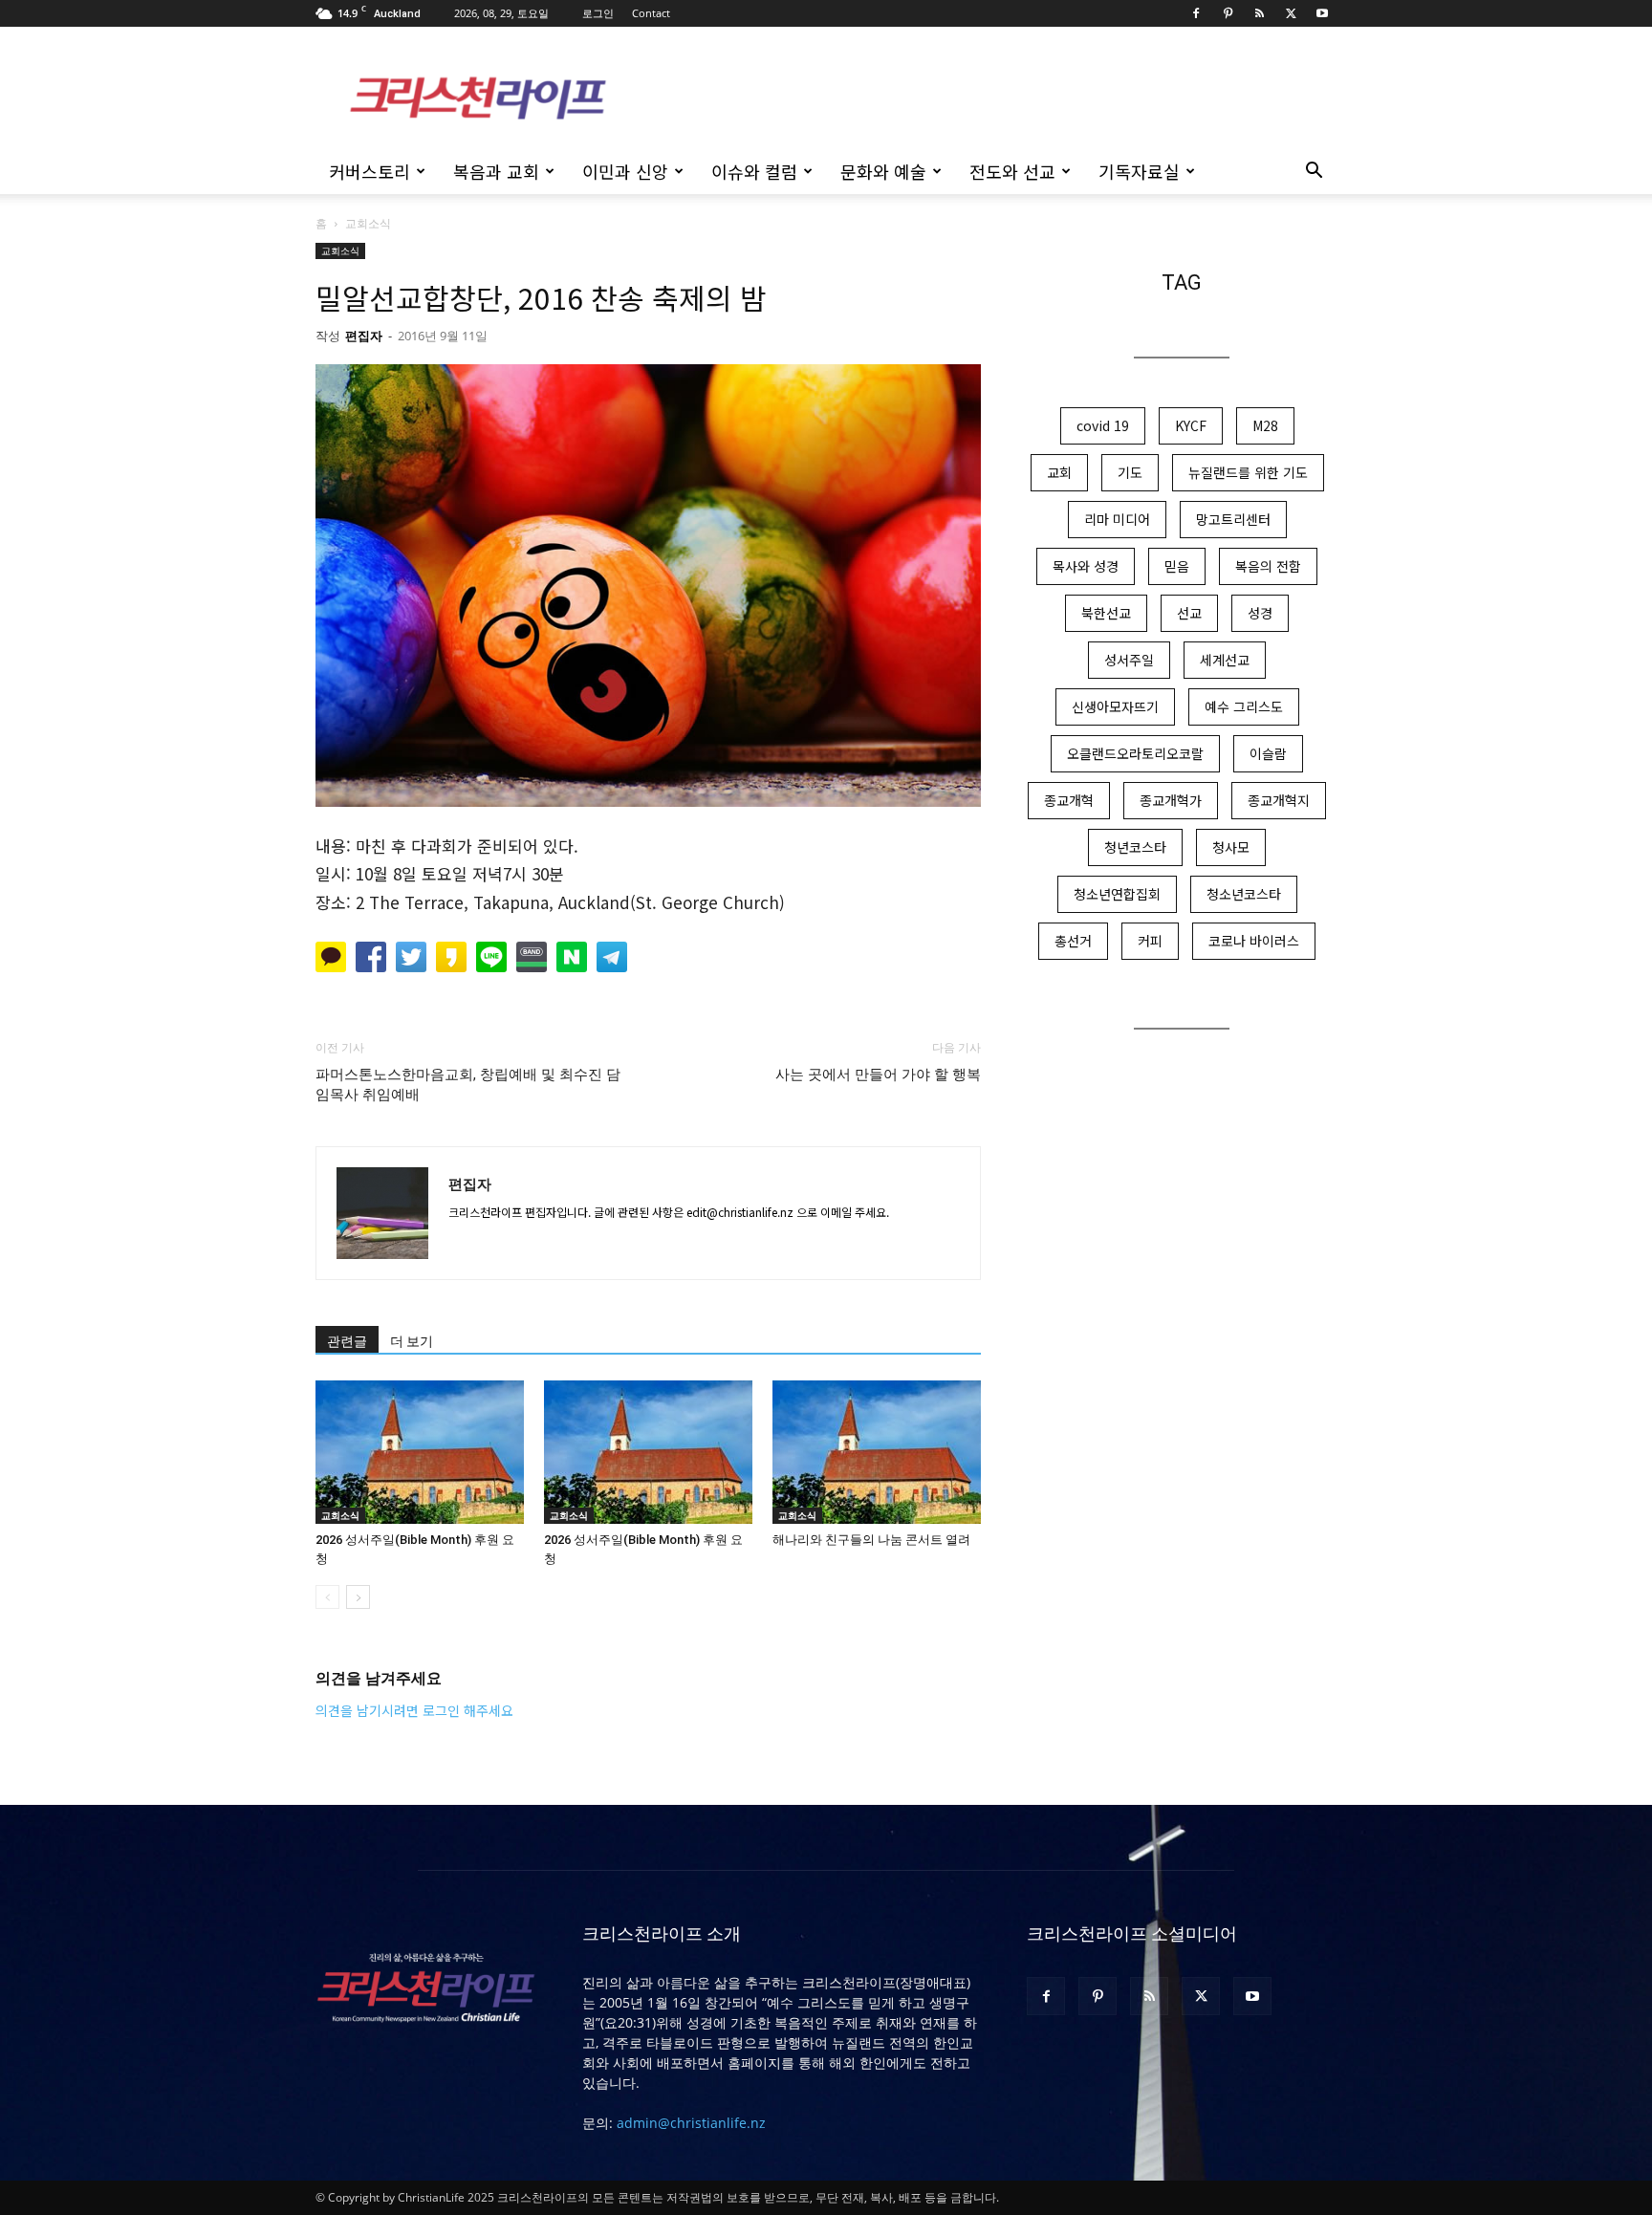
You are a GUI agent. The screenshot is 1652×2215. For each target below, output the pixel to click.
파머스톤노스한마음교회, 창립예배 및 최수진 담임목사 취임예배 (468, 1085)
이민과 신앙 (625, 171)
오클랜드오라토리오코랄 (1135, 753)
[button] (1314, 173)
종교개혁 (1069, 800)
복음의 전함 (1268, 566)
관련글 (347, 1341)
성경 (1260, 613)
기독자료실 (1139, 171)
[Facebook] (1196, 13)
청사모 (1231, 847)
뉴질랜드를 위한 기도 (1248, 472)
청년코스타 (1135, 847)
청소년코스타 (1244, 894)
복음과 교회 (496, 171)
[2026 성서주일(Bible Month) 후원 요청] (420, 1452)
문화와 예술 (883, 171)
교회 (1059, 472)
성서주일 (1129, 660)
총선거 (1073, 941)
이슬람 (1268, 753)
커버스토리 (370, 171)
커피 (1150, 941)
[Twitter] (1291, 13)
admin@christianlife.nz (691, 2123)
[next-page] (358, 1597)
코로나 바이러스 (1254, 941)
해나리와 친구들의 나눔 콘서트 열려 (871, 1540)
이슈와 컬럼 (754, 171)
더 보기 (412, 1341)
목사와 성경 (1086, 566)
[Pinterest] (1228, 13)
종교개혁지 (1279, 800)
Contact (651, 13)
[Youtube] (1322, 13)
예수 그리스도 (1244, 706)
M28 (1265, 425)
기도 (1130, 472)
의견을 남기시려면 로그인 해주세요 (414, 1710)
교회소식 (340, 250)
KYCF (1191, 425)
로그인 (598, 13)
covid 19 (1103, 425)
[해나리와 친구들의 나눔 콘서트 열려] (877, 1452)
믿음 (1177, 566)
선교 (1189, 613)
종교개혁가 (1171, 800)
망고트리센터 (1233, 519)
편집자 (364, 336)
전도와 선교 (1012, 171)
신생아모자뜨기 (1115, 706)
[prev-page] (327, 1597)
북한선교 (1106, 613)
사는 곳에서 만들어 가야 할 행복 (878, 1075)
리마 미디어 (1117, 519)
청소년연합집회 (1117, 894)
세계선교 (1225, 660)
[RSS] (1259, 13)
